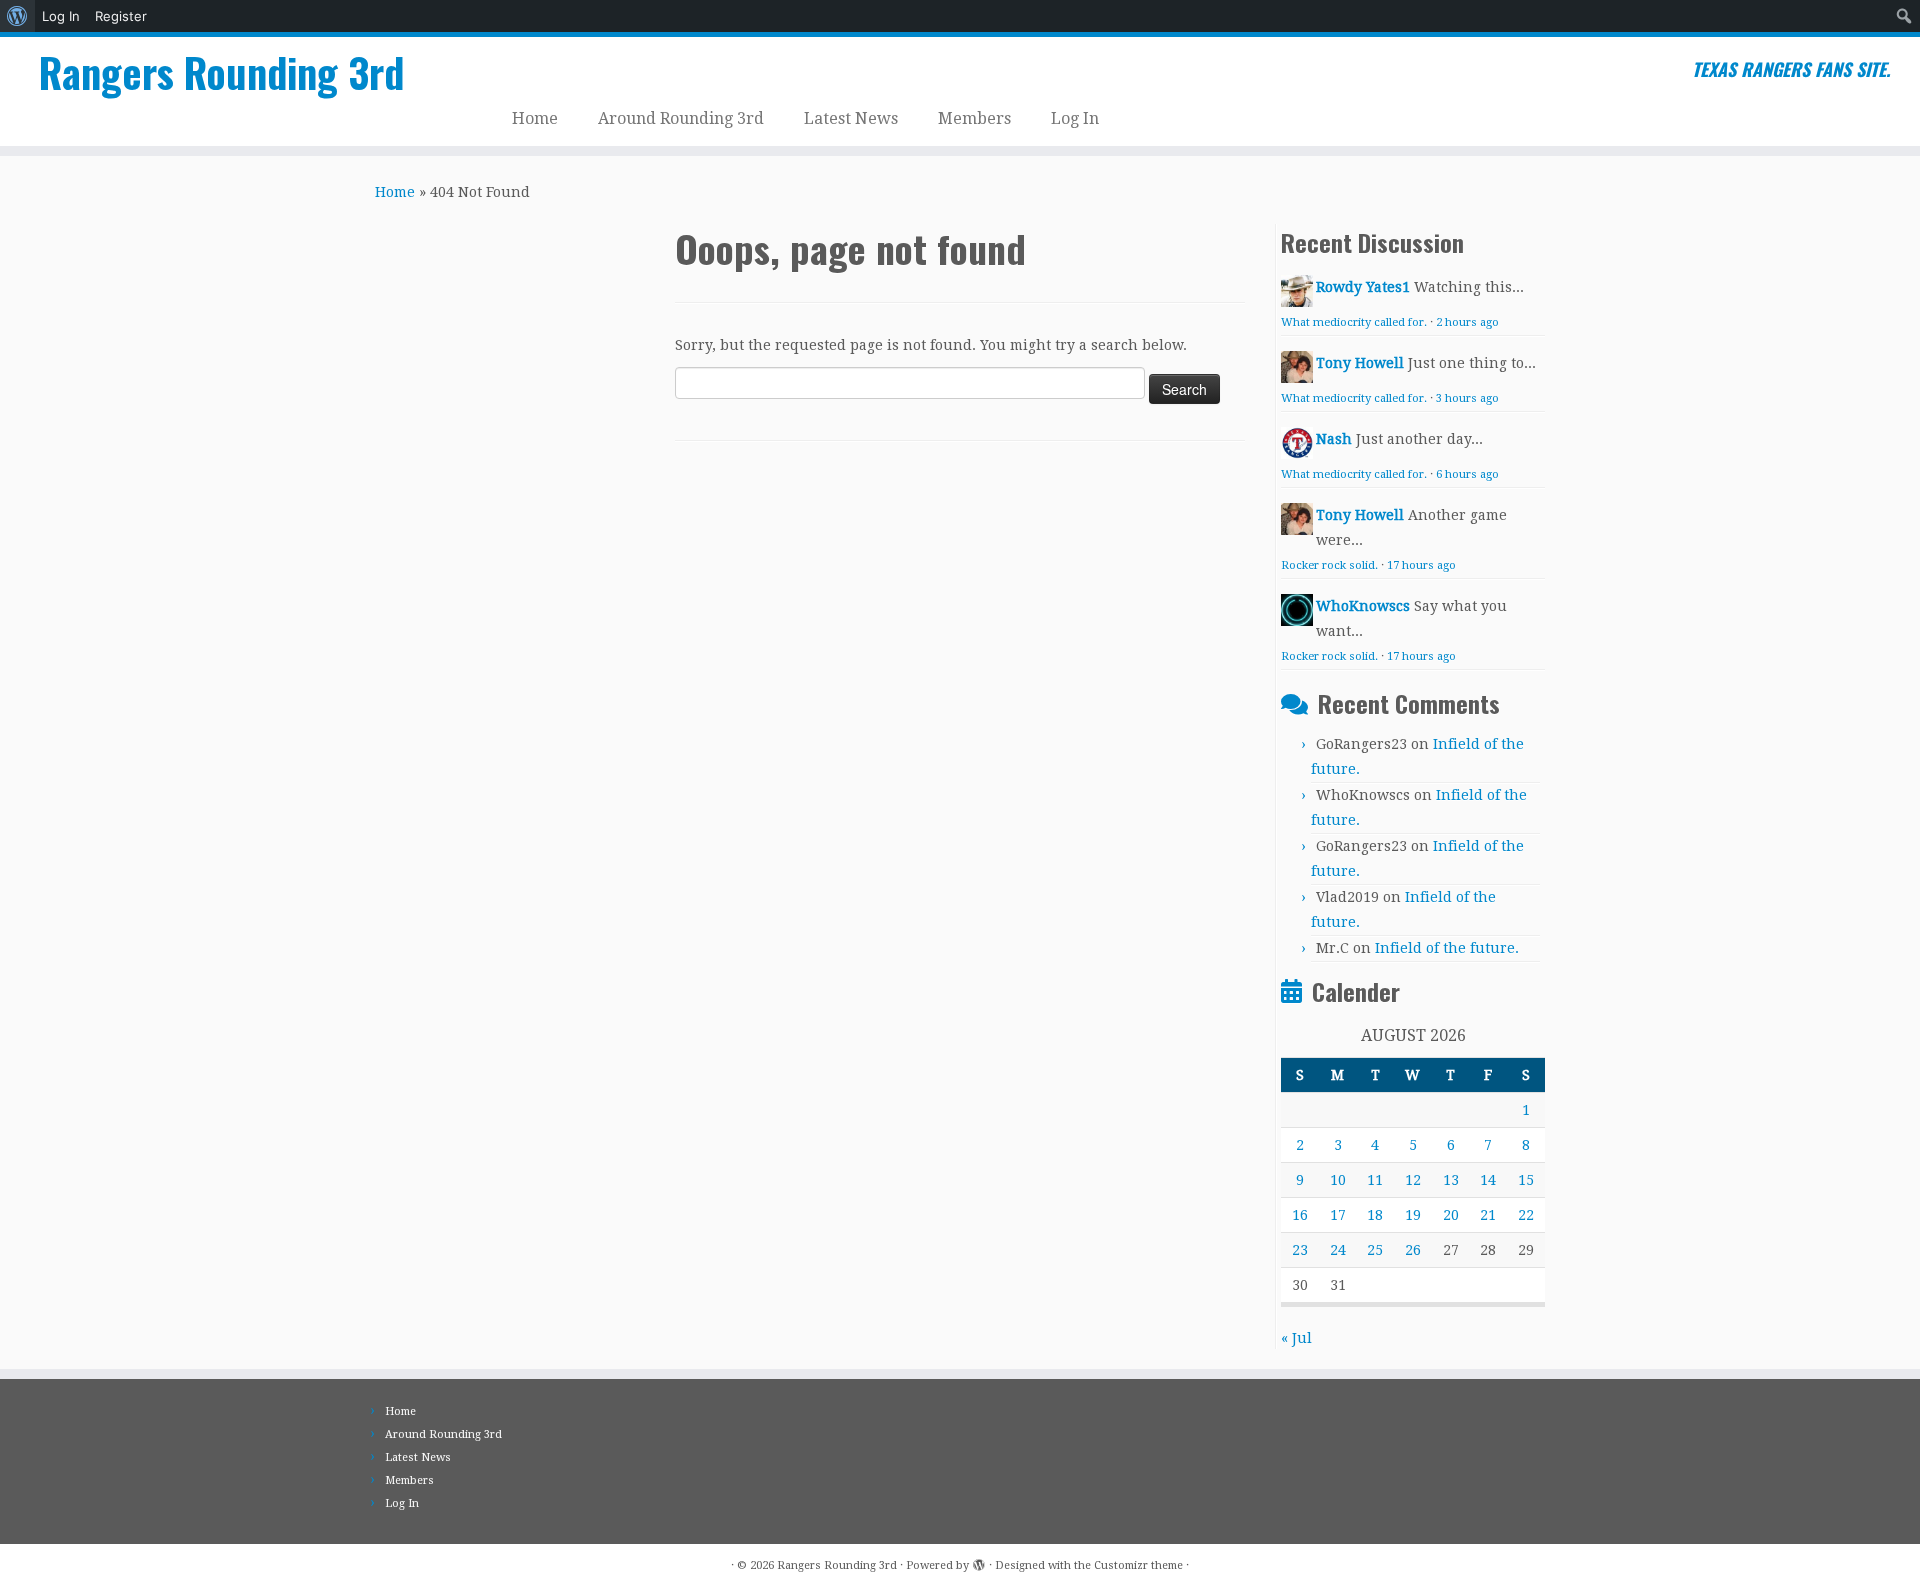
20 (1451, 1215)
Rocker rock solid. (1329, 565)
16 (1300, 1215)
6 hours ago (1467, 474)
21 (1488, 1215)
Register (121, 16)
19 (1413, 1215)
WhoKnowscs (1363, 606)
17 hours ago (1421, 565)
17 (1338, 1215)
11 (1375, 1180)
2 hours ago (1467, 322)
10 (1338, 1180)
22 (1526, 1215)
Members (974, 118)
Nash (1334, 439)
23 (1300, 1250)
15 (1526, 1180)
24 (1338, 1250)
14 (1488, 1180)
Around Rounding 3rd (681, 118)
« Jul (1296, 1338)
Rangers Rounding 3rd (221, 72)
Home (535, 118)
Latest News (851, 118)
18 (1375, 1215)
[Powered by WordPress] (979, 1562)
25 (1375, 1250)
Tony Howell (1360, 363)
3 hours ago (1467, 398)
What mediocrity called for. (1354, 322)
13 (1451, 1180)
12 (1413, 1180)
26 (1413, 1250)
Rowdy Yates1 (1363, 287)
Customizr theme (1138, 1565)
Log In (61, 16)
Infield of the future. (1447, 948)
